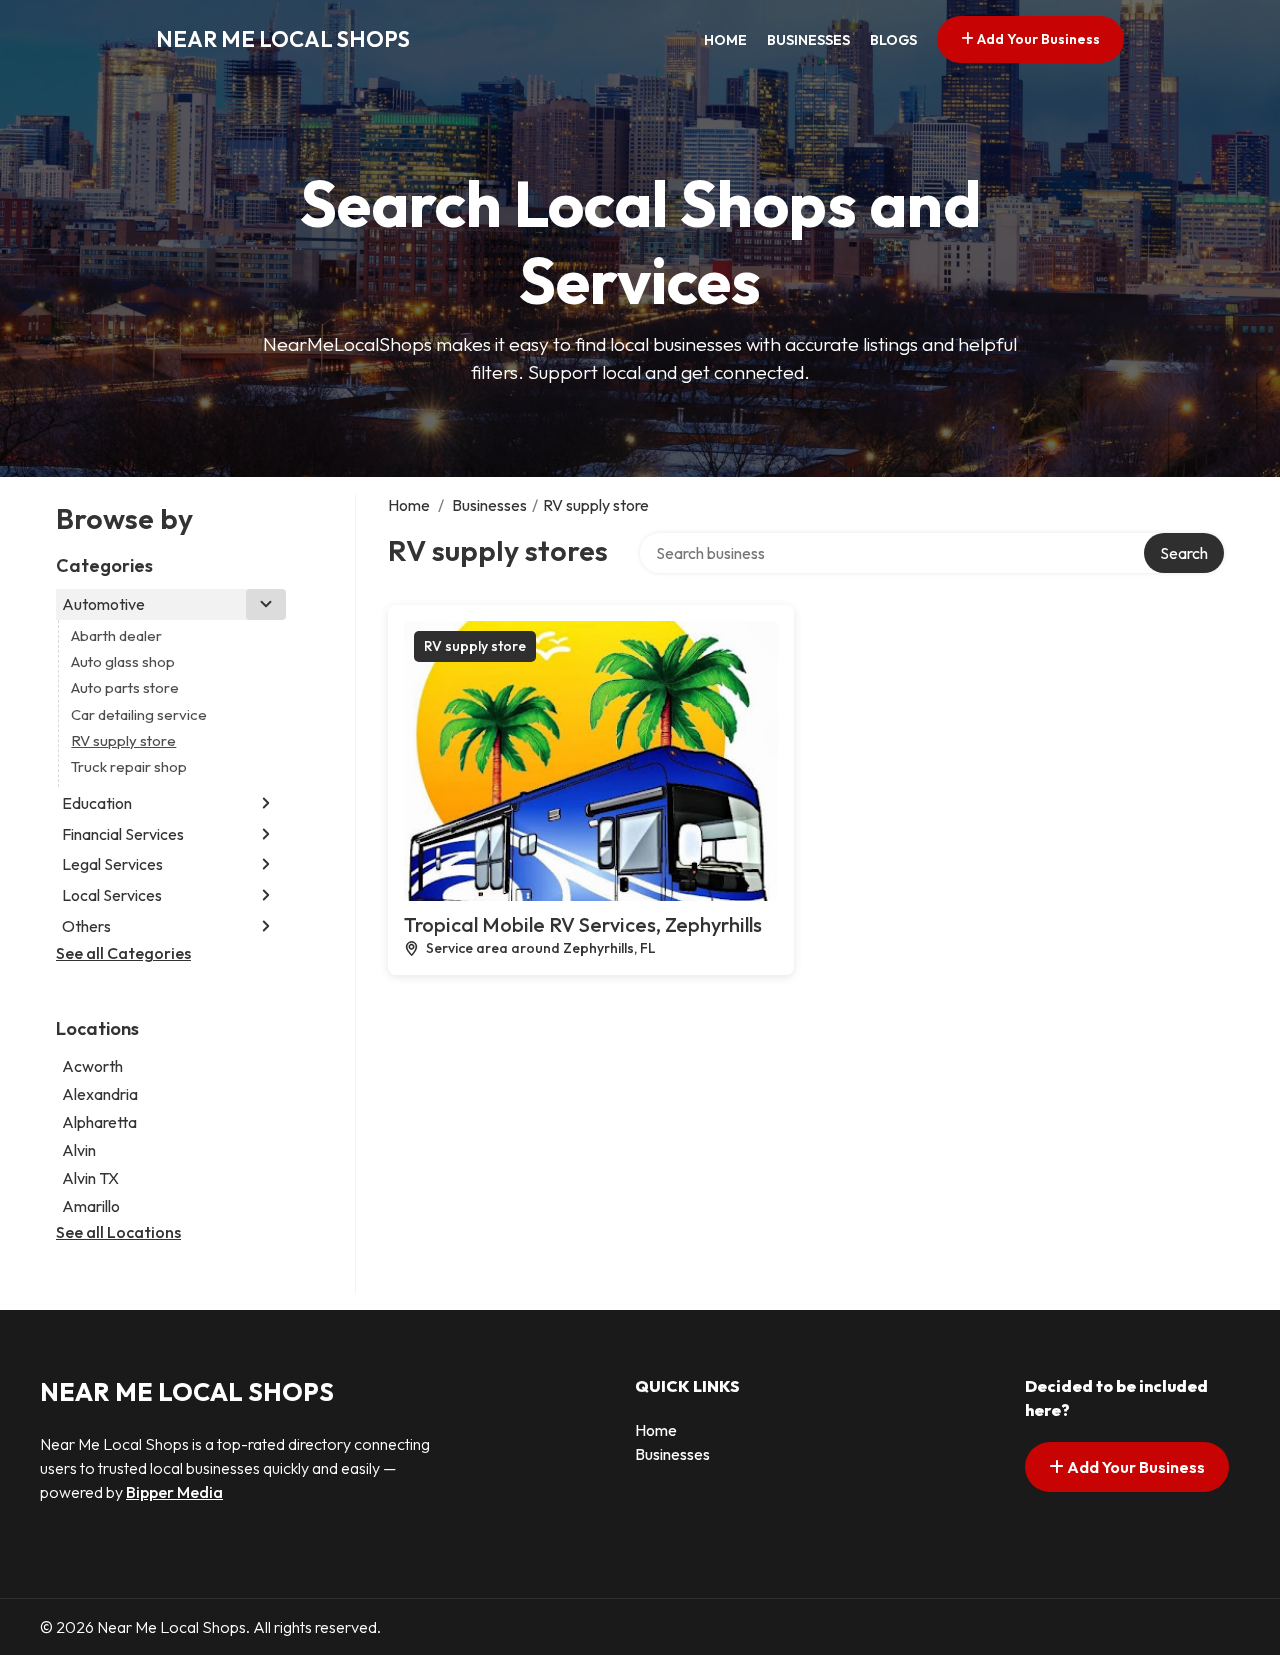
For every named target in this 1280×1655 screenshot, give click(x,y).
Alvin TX (90, 1178)
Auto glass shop (123, 661)
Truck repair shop (129, 766)
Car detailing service (139, 714)
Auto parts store (125, 687)
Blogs (893, 40)
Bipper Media (174, 1492)
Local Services (112, 895)
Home (725, 40)
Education (97, 803)
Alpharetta (99, 1122)
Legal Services (112, 864)
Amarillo (91, 1206)
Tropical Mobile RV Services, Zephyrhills (583, 924)
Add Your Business (1037, 39)
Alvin (79, 1150)
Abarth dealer (116, 635)
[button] (266, 604)
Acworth (92, 1066)
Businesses (808, 40)
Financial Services (123, 834)
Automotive (103, 604)
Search (1184, 553)
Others (86, 926)
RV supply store (123, 740)
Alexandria (100, 1094)
